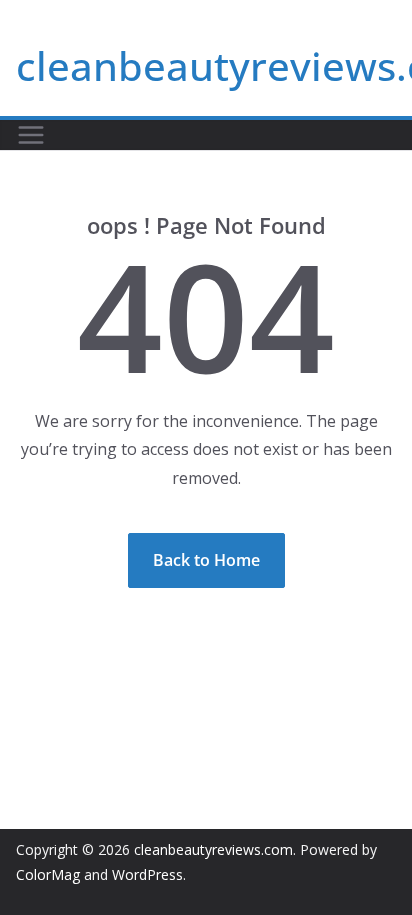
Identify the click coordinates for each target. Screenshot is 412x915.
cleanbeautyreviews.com (213, 849)
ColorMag (48, 874)
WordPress (147, 874)
